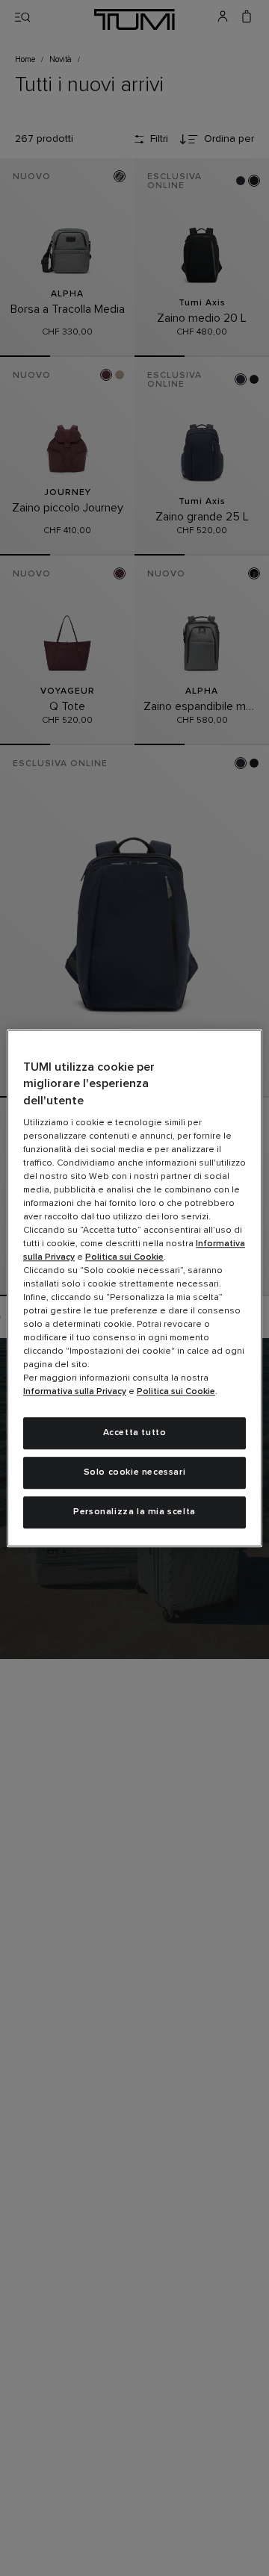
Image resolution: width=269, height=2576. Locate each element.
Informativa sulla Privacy (75, 1392)
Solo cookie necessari (135, 1472)
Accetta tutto (135, 1433)
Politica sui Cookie (124, 1257)
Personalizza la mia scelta (134, 1512)
